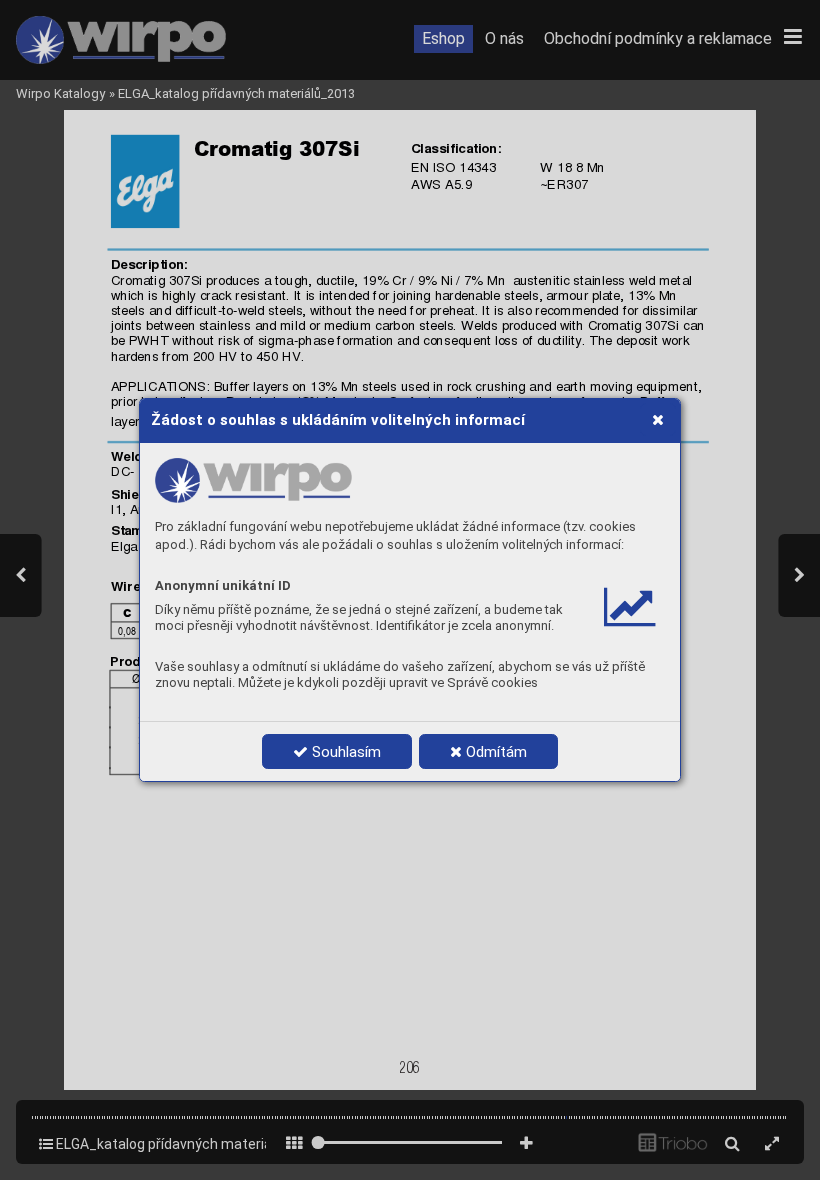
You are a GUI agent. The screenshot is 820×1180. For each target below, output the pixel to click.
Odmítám (494, 752)
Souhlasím (344, 752)
